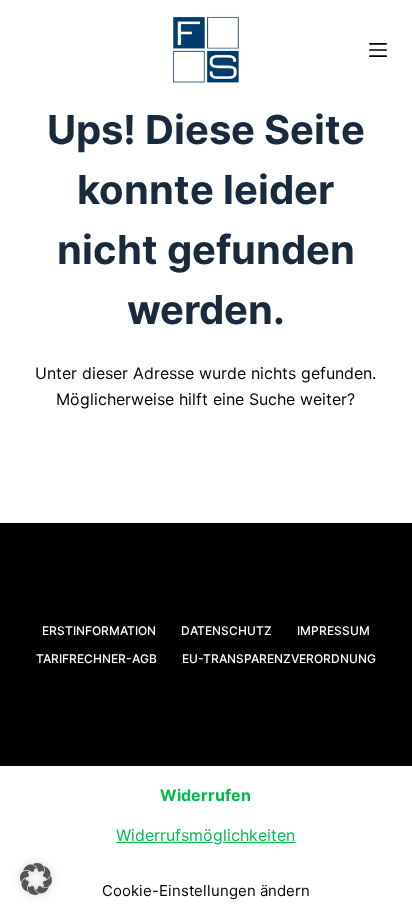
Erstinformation (99, 630)
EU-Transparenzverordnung (279, 658)
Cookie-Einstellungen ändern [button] (206, 890)
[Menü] (378, 50)
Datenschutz (226, 630)
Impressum (333, 630)
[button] (36, 879)
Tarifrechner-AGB (96, 658)
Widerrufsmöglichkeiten (205, 835)
